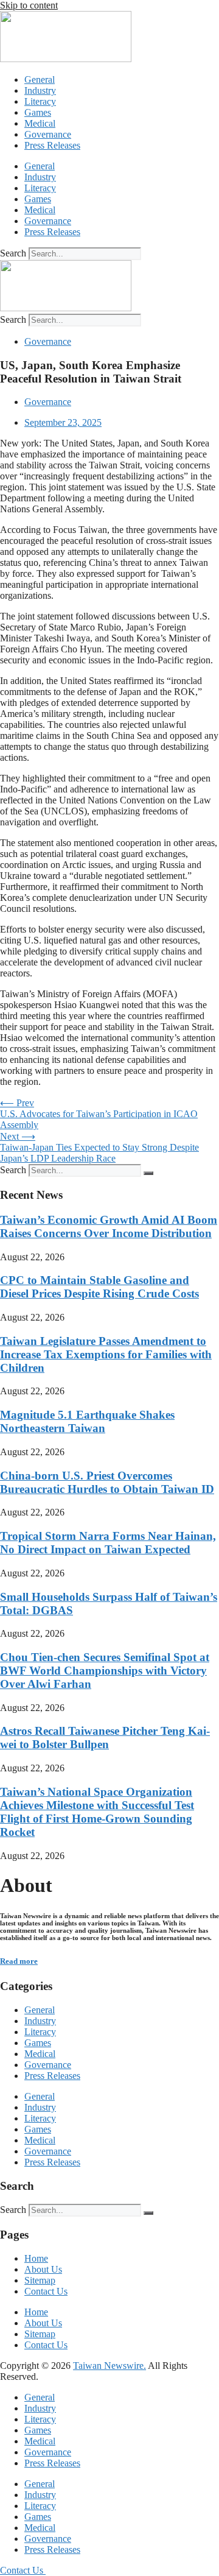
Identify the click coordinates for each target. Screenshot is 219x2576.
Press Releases (52, 145)
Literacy (40, 101)
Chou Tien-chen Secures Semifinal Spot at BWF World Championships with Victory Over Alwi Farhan (105, 1671)
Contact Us (46, 2291)
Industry (40, 90)
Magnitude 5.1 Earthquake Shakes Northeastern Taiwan (87, 1421)
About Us (43, 2269)
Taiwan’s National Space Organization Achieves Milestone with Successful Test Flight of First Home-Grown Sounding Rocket (97, 1812)
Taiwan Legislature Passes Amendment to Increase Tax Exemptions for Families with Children (106, 1354)
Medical (40, 123)
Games (38, 112)
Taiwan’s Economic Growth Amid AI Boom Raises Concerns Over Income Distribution (109, 1226)
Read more (19, 1961)
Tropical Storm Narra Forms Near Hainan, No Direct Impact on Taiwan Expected (108, 1543)
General (40, 79)
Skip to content (29, 5)
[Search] (148, 1173)
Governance (48, 134)
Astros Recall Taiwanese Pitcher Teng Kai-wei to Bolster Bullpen (105, 1738)
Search (13, 253)
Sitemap (40, 2280)
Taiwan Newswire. (109, 2366)
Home (36, 2258)
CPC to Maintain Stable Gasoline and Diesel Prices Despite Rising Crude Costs (99, 1287)
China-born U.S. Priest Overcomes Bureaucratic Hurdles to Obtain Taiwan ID (107, 1482)
